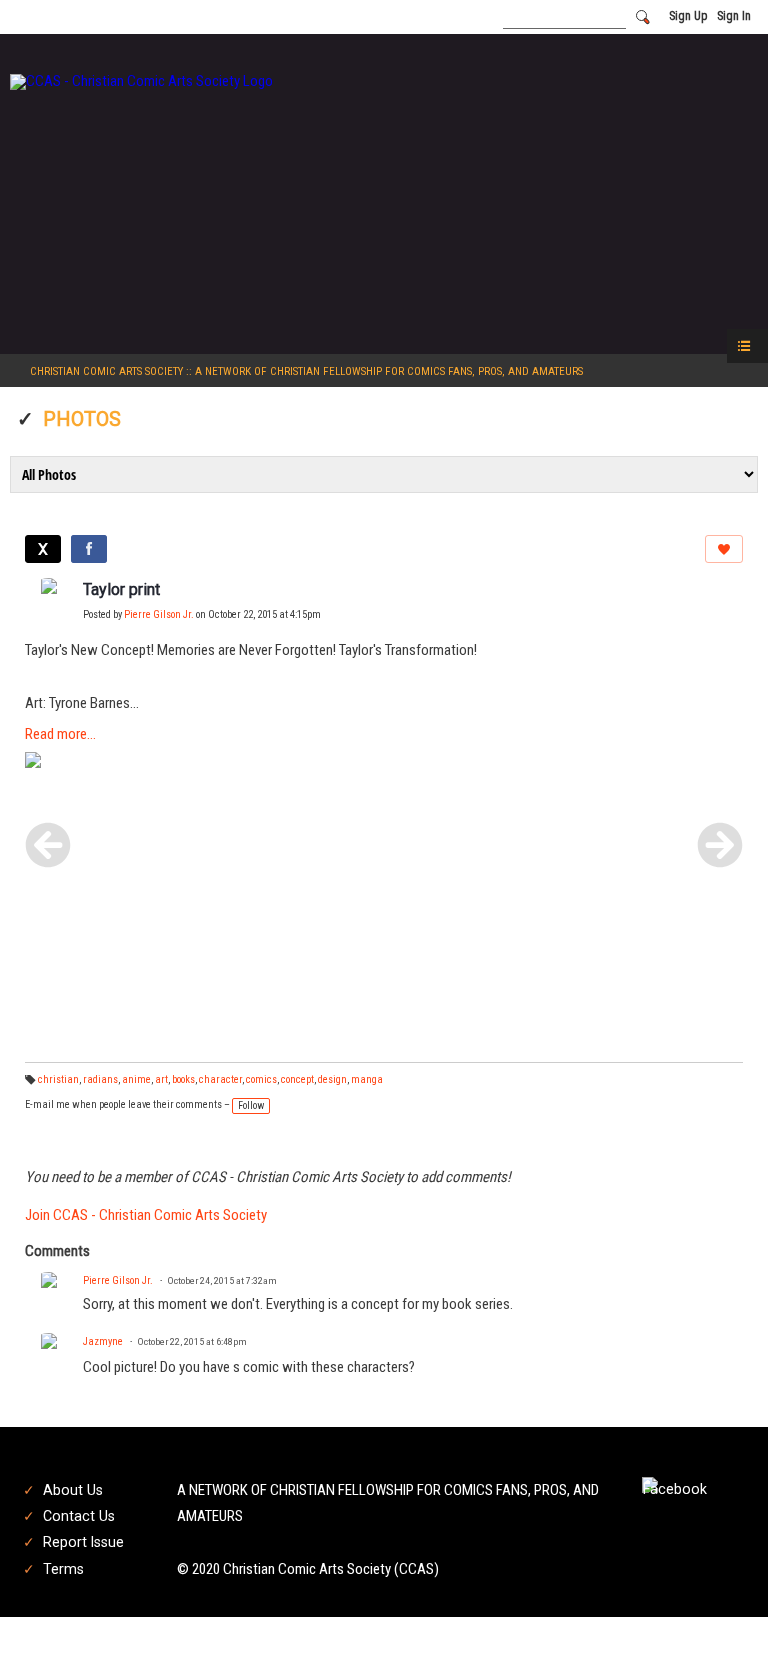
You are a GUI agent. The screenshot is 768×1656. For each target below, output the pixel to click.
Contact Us (79, 1516)
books (183, 1079)
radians (100, 1079)
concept (297, 1079)
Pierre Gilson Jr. (159, 614)
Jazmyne (103, 1341)
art (161, 1079)
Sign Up (688, 16)
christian (58, 1079)
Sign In (734, 16)
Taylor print (121, 589)
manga (367, 1079)
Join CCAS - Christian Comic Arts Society (146, 1215)
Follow (251, 1105)
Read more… (60, 734)
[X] (43, 549)
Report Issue (83, 1542)
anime (136, 1079)
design (332, 1079)
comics (261, 1079)
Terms (63, 1569)
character (220, 1079)
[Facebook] (89, 549)
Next (720, 845)
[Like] (724, 549)
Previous (48, 845)
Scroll (718, 1608)
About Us (73, 1490)
